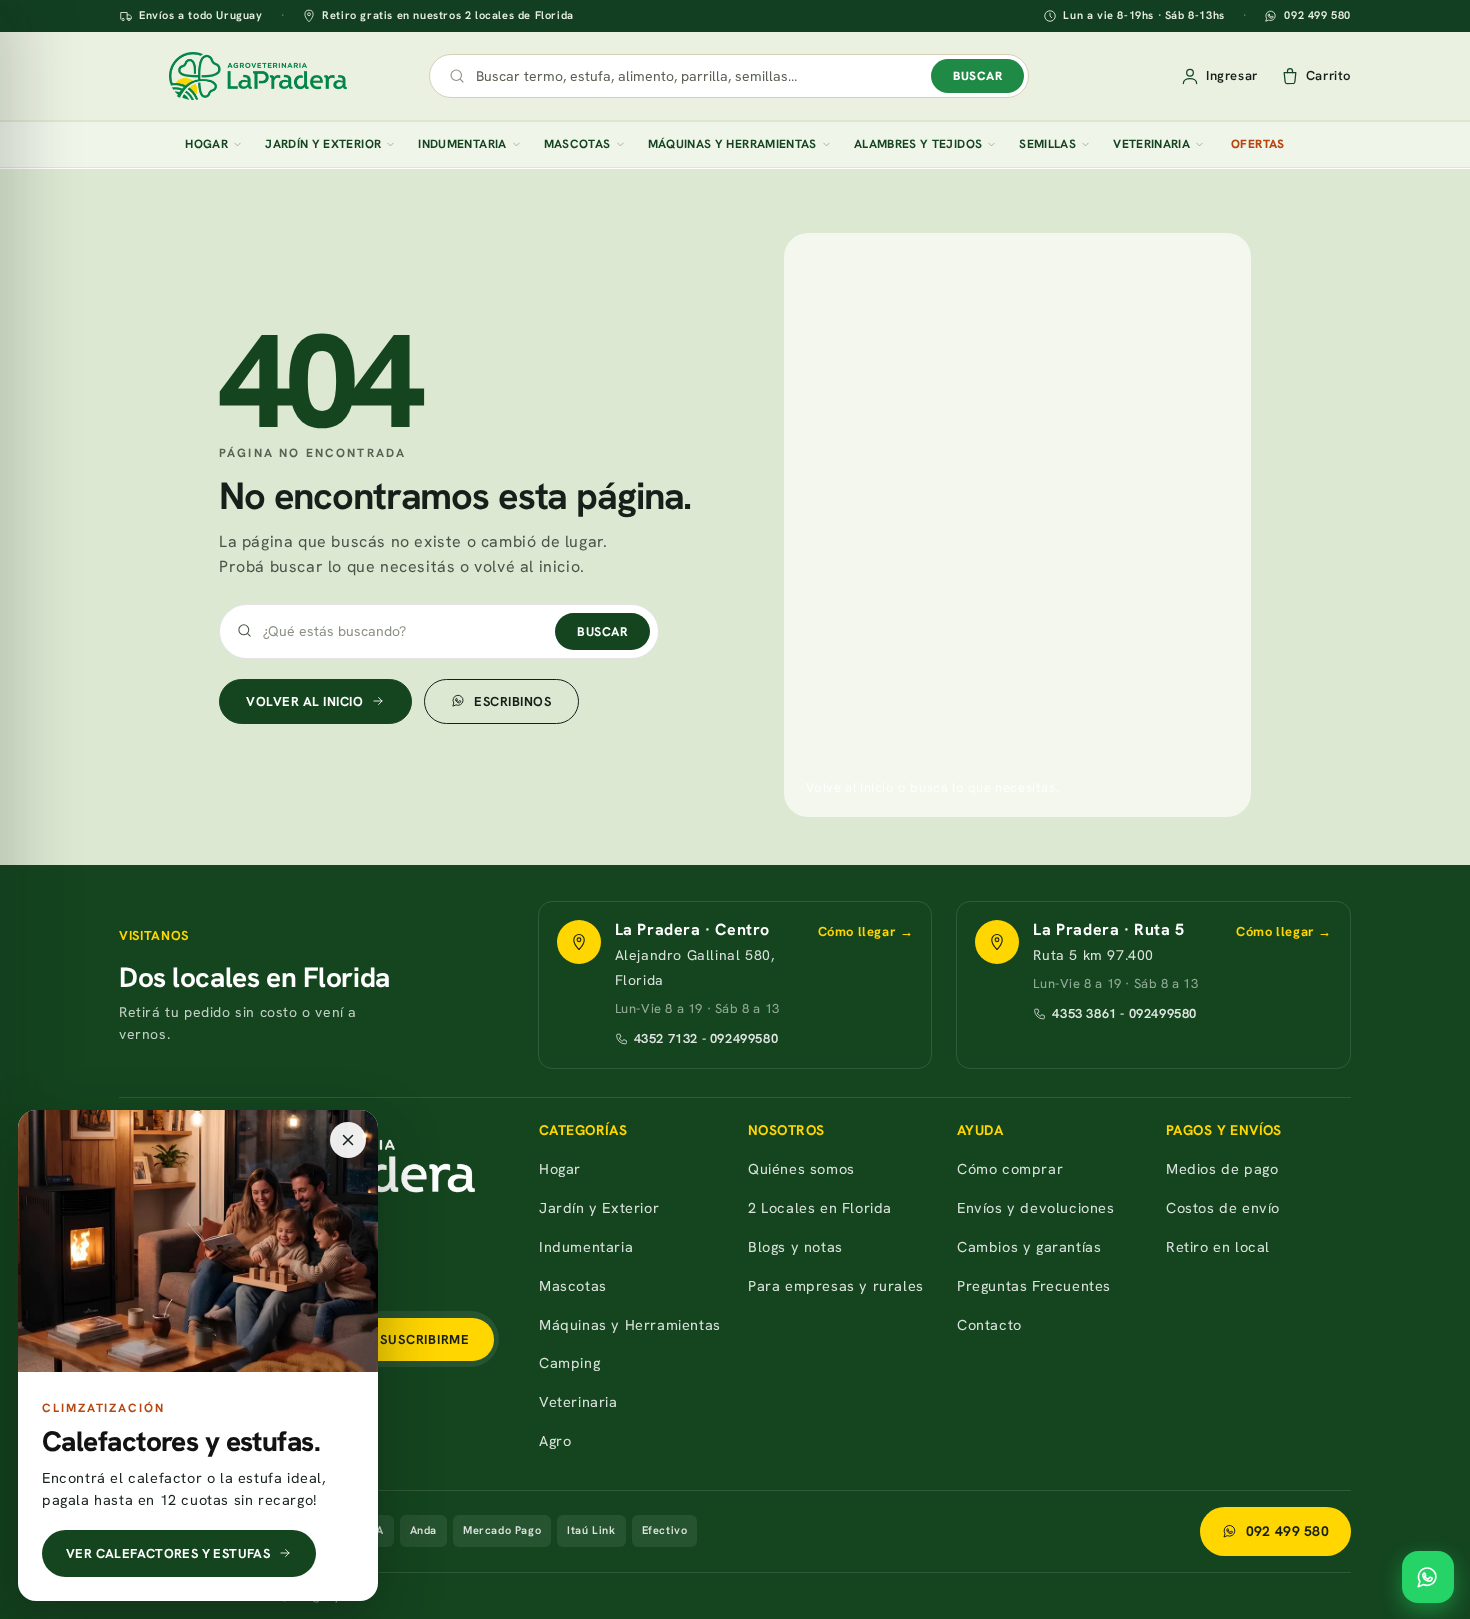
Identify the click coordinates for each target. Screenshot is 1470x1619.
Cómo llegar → (866, 931)
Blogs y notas (795, 1246)
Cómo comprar (1010, 1168)
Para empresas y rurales (836, 1285)
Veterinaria (1151, 144)
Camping (569, 1362)
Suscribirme (425, 1339)
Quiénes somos (801, 1168)
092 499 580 (1317, 16)
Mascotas (577, 144)
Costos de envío (1223, 1207)
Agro (555, 1440)
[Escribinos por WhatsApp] (1428, 1577)
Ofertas (1258, 144)
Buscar (977, 76)
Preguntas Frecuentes (1034, 1285)
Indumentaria (462, 144)
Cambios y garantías (1029, 1246)
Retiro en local (1218, 1246)
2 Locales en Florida (820, 1207)
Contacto (989, 1324)
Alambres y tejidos (918, 144)
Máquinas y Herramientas (732, 144)
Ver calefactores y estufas (168, 1553)
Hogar (206, 144)
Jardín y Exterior (323, 144)
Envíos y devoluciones (1036, 1207)
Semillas (1047, 144)
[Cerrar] (348, 1140)
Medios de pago (1222, 1168)
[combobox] (698, 76)
